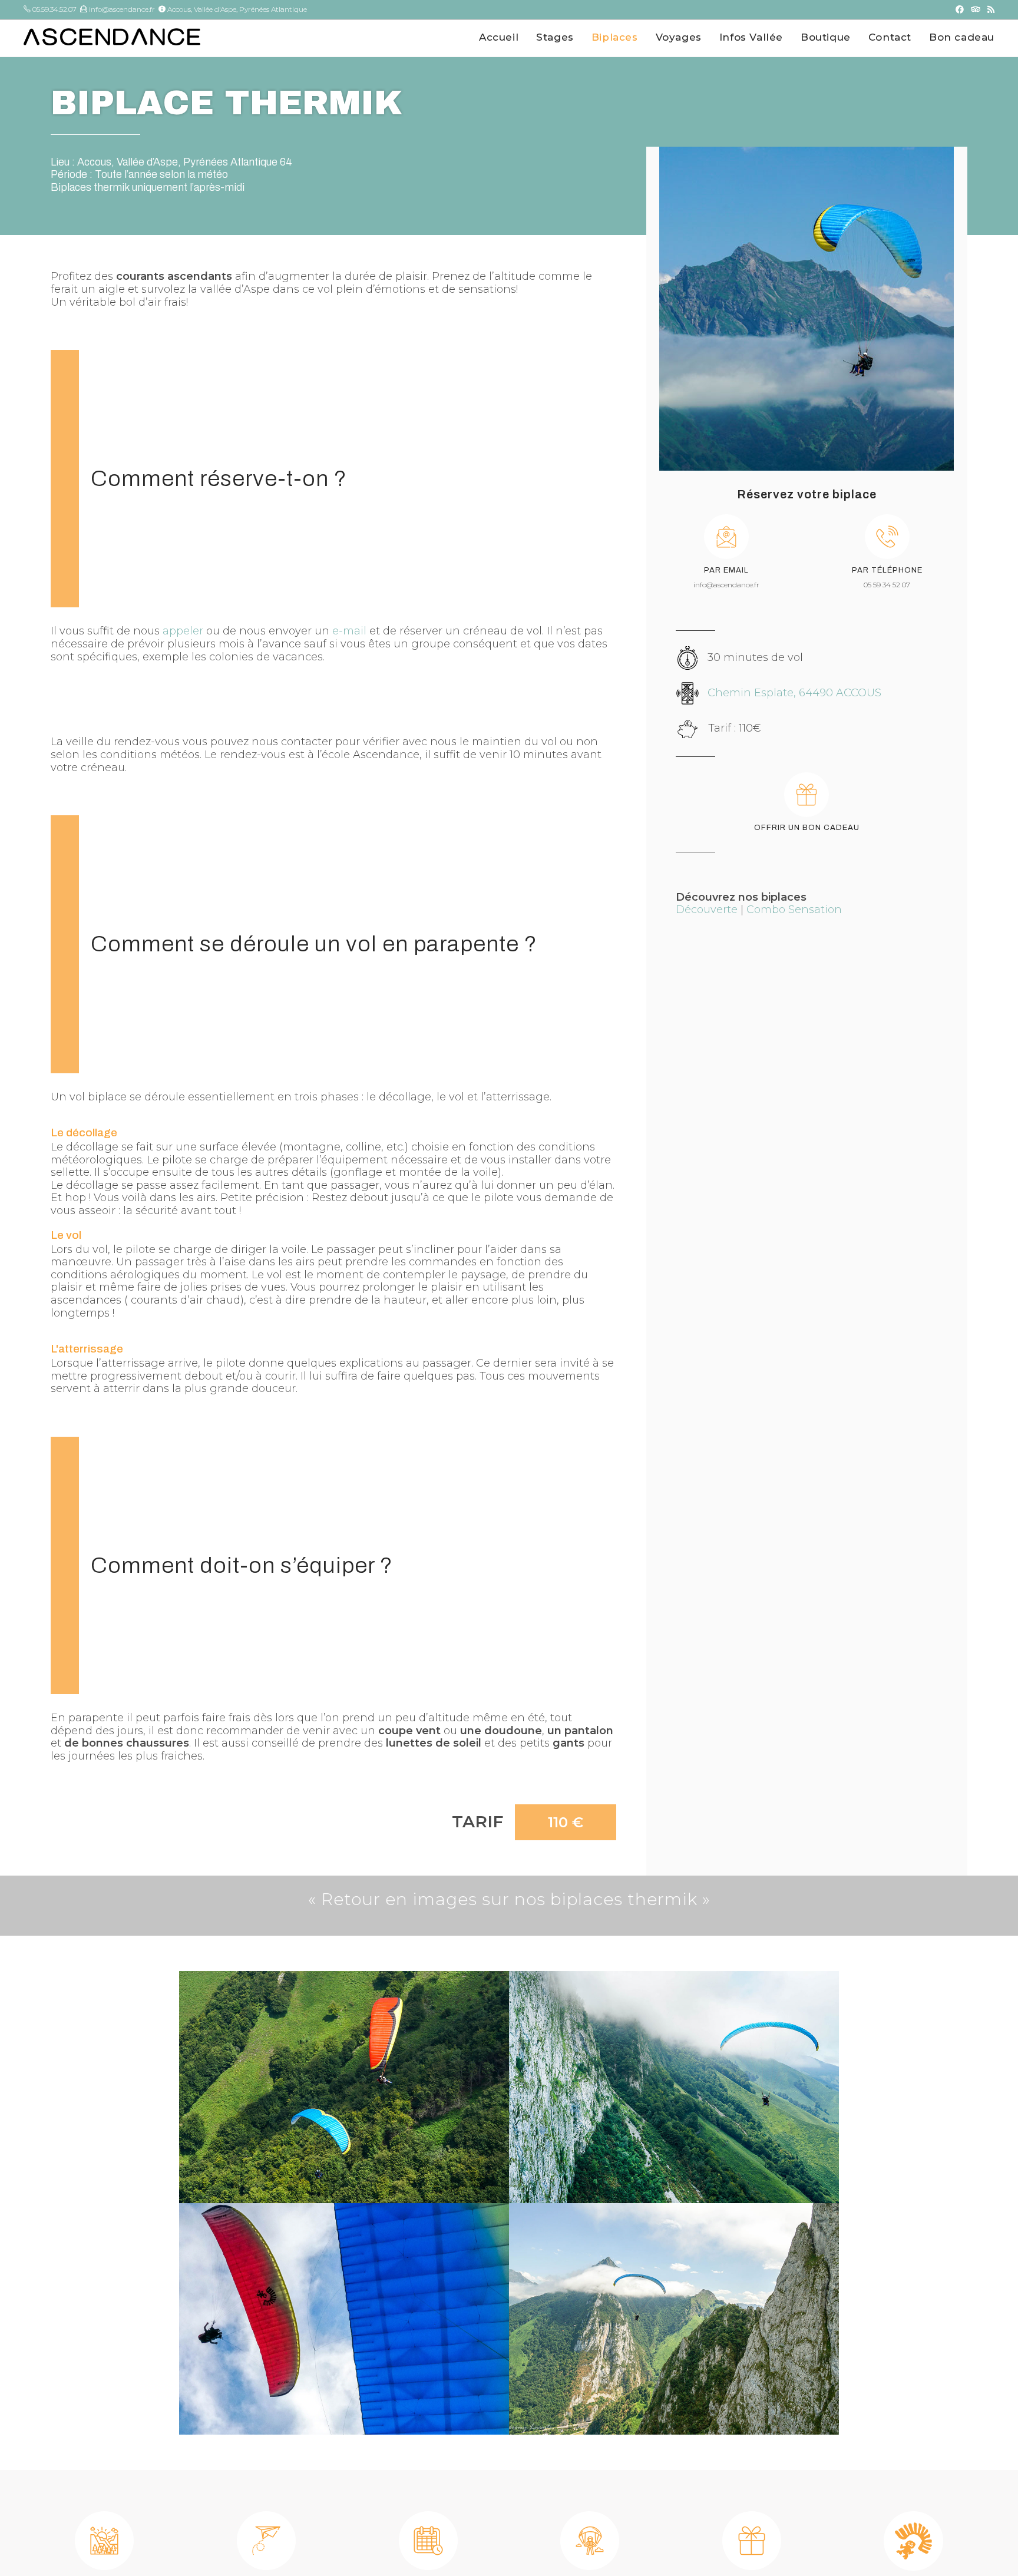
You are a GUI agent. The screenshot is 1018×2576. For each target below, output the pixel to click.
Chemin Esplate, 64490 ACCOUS (794, 693)
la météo (208, 174)
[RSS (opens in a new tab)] (989, 9)
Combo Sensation (794, 910)
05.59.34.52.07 (54, 9)
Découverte (707, 910)
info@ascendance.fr (121, 9)
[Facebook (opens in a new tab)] (960, 9)
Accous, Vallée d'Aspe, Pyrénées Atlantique (236, 9)
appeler (183, 631)
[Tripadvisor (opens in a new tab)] (976, 9)
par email (726, 570)
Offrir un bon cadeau (807, 828)
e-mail (349, 631)
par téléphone (887, 570)
